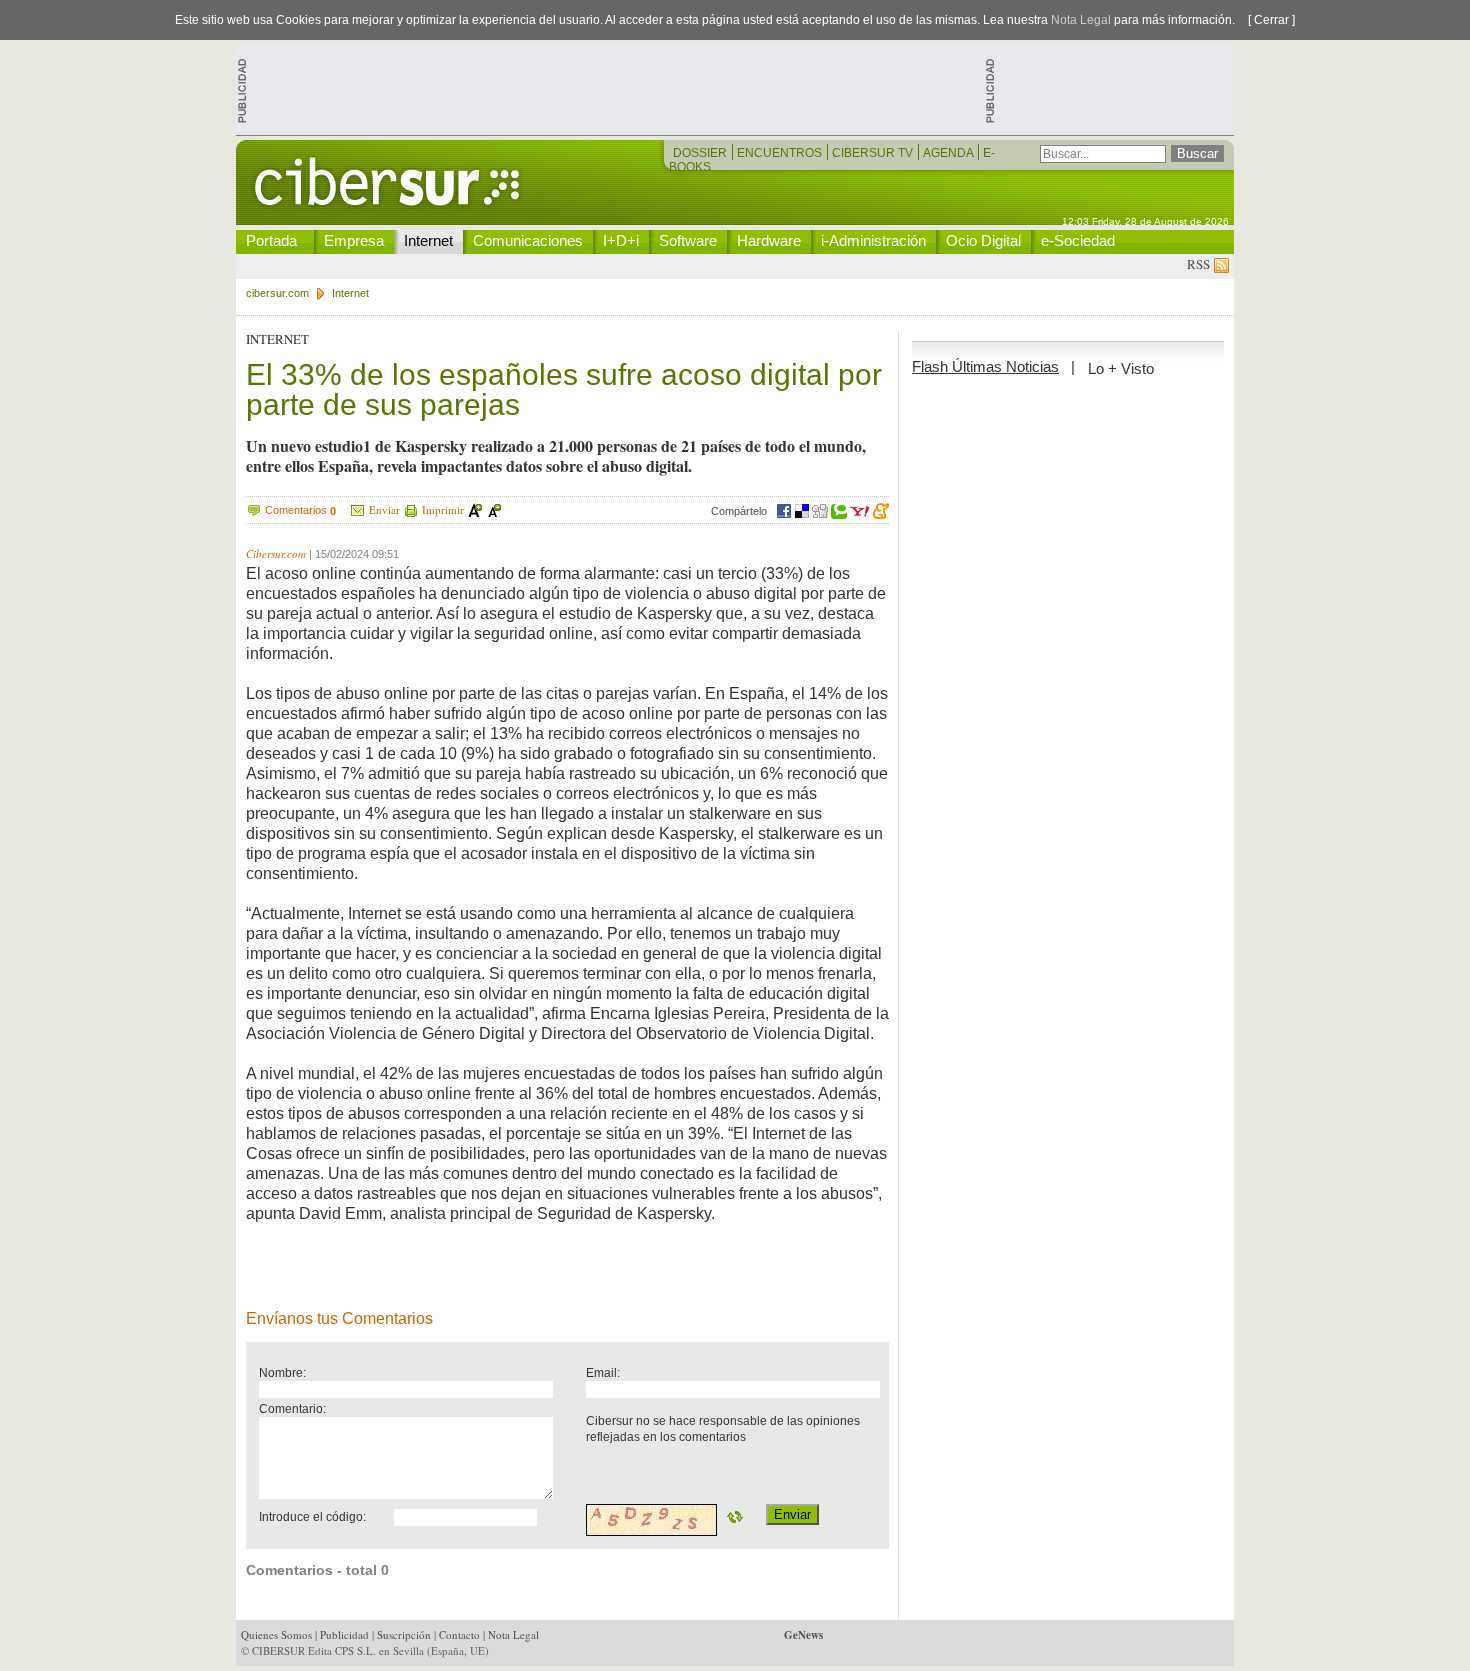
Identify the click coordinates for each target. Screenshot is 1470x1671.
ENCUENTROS (781, 153)
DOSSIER (701, 153)
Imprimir (443, 509)
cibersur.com (277, 293)
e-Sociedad (1078, 240)
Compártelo (739, 511)
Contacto (459, 1634)
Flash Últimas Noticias (985, 366)
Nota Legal (1081, 20)
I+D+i (621, 240)
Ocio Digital (983, 240)
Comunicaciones (528, 240)
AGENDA (949, 153)
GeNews (803, 1635)
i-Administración (873, 240)
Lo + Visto (1121, 368)
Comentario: (292, 1408)
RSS (1200, 264)
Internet (428, 240)
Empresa (354, 240)
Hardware (769, 240)
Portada (271, 240)
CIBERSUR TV (874, 153)
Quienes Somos (276, 1634)
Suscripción (404, 1634)
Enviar (384, 509)
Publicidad (344, 1634)
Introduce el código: (312, 1516)
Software (688, 240)
